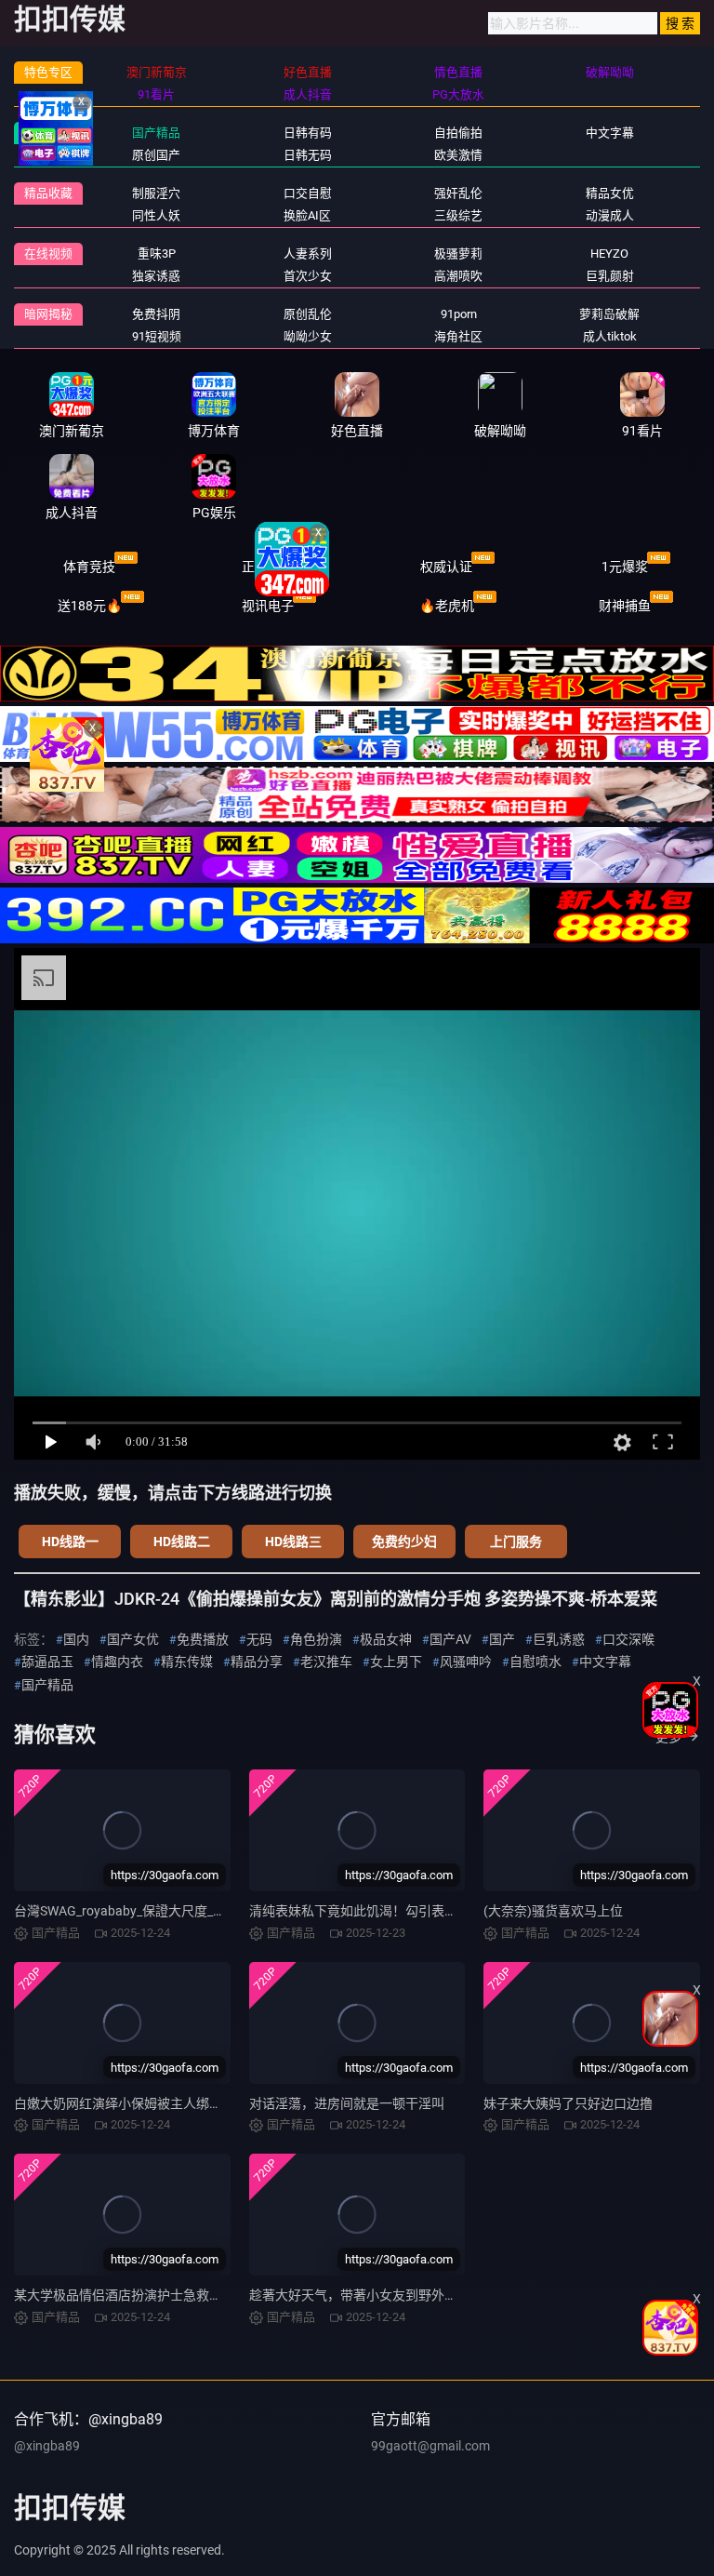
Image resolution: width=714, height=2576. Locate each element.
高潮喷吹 (458, 276)
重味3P (157, 254)
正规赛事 (268, 567)
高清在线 (48, 133)
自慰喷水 (535, 1662)
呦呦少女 (308, 336)
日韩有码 (308, 133)
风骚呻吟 (466, 1662)
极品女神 (386, 1639)
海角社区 (458, 336)
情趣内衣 (117, 1662)
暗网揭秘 (48, 314)
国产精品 (156, 133)
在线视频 (48, 254)
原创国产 (156, 155)
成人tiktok (610, 336)
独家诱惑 (156, 276)
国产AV (450, 1639)
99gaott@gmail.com (430, 2446)
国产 (502, 1639)
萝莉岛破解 (609, 314)
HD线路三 (293, 1542)
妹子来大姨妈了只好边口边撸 (568, 2103)
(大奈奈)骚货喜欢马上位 (553, 1911)
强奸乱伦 (458, 193)
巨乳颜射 (610, 276)
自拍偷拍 (458, 133)
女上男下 (396, 1662)
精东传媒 (187, 1662)
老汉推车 (326, 1662)
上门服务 (516, 1542)
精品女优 (610, 193)
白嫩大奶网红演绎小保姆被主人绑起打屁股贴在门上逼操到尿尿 (196, 2103)
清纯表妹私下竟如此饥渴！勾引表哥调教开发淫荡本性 (405, 1911)
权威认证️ (446, 567)
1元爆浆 (625, 567)
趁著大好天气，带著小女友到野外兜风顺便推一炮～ (399, 2295)
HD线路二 (182, 1542)
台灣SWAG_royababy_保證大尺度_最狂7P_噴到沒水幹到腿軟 (189, 1911)
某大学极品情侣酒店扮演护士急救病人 (125, 2295)
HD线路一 (70, 1542)
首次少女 (308, 276)
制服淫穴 (156, 193)
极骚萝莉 (458, 254)
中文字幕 (610, 133)
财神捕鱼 (625, 606)
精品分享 (257, 1662)
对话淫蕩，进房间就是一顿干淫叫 (347, 2103)
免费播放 (203, 1639)
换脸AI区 (307, 215)
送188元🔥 (90, 606)
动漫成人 (610, 215)
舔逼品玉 (47, 1662)
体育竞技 (89, 567)
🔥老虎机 (447, 606)
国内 (76, 1639)
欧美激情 (458, 155)
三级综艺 (458, 215)
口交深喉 (628, 1639)
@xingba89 (47, 2446)
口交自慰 (308, 193)
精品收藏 (48, 193)
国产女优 (133, 1639)
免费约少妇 (404, 1542)
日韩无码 (308, 155)
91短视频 (157, 336)
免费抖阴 (156, 314)
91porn (459, 314)
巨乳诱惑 (559, 1639)
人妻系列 (308, 254)
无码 (259, 1639)
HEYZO (609, 254)
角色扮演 (316, 1639)
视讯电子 (268, 606)
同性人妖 (156, 215)
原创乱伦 (308, 314)
